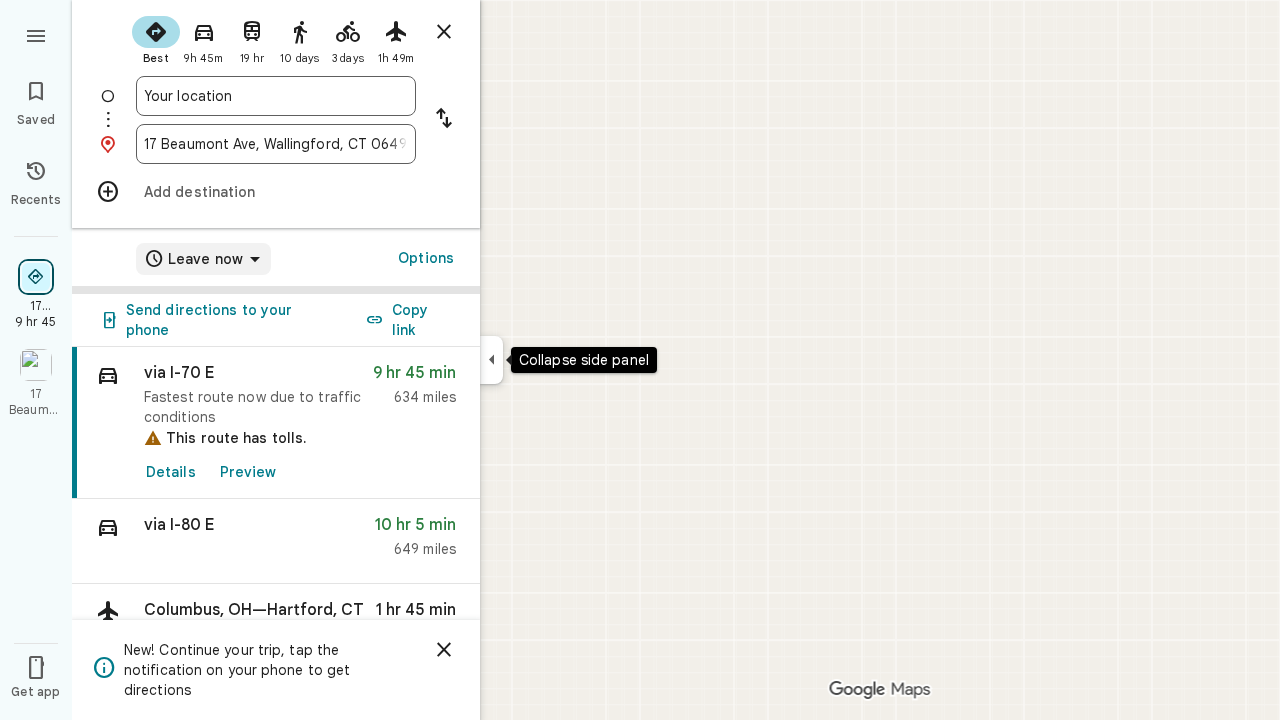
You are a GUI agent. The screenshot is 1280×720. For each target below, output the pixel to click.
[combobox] (276, 96)
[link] (276, 423)
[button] (276, 541)
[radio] (156, 38)
